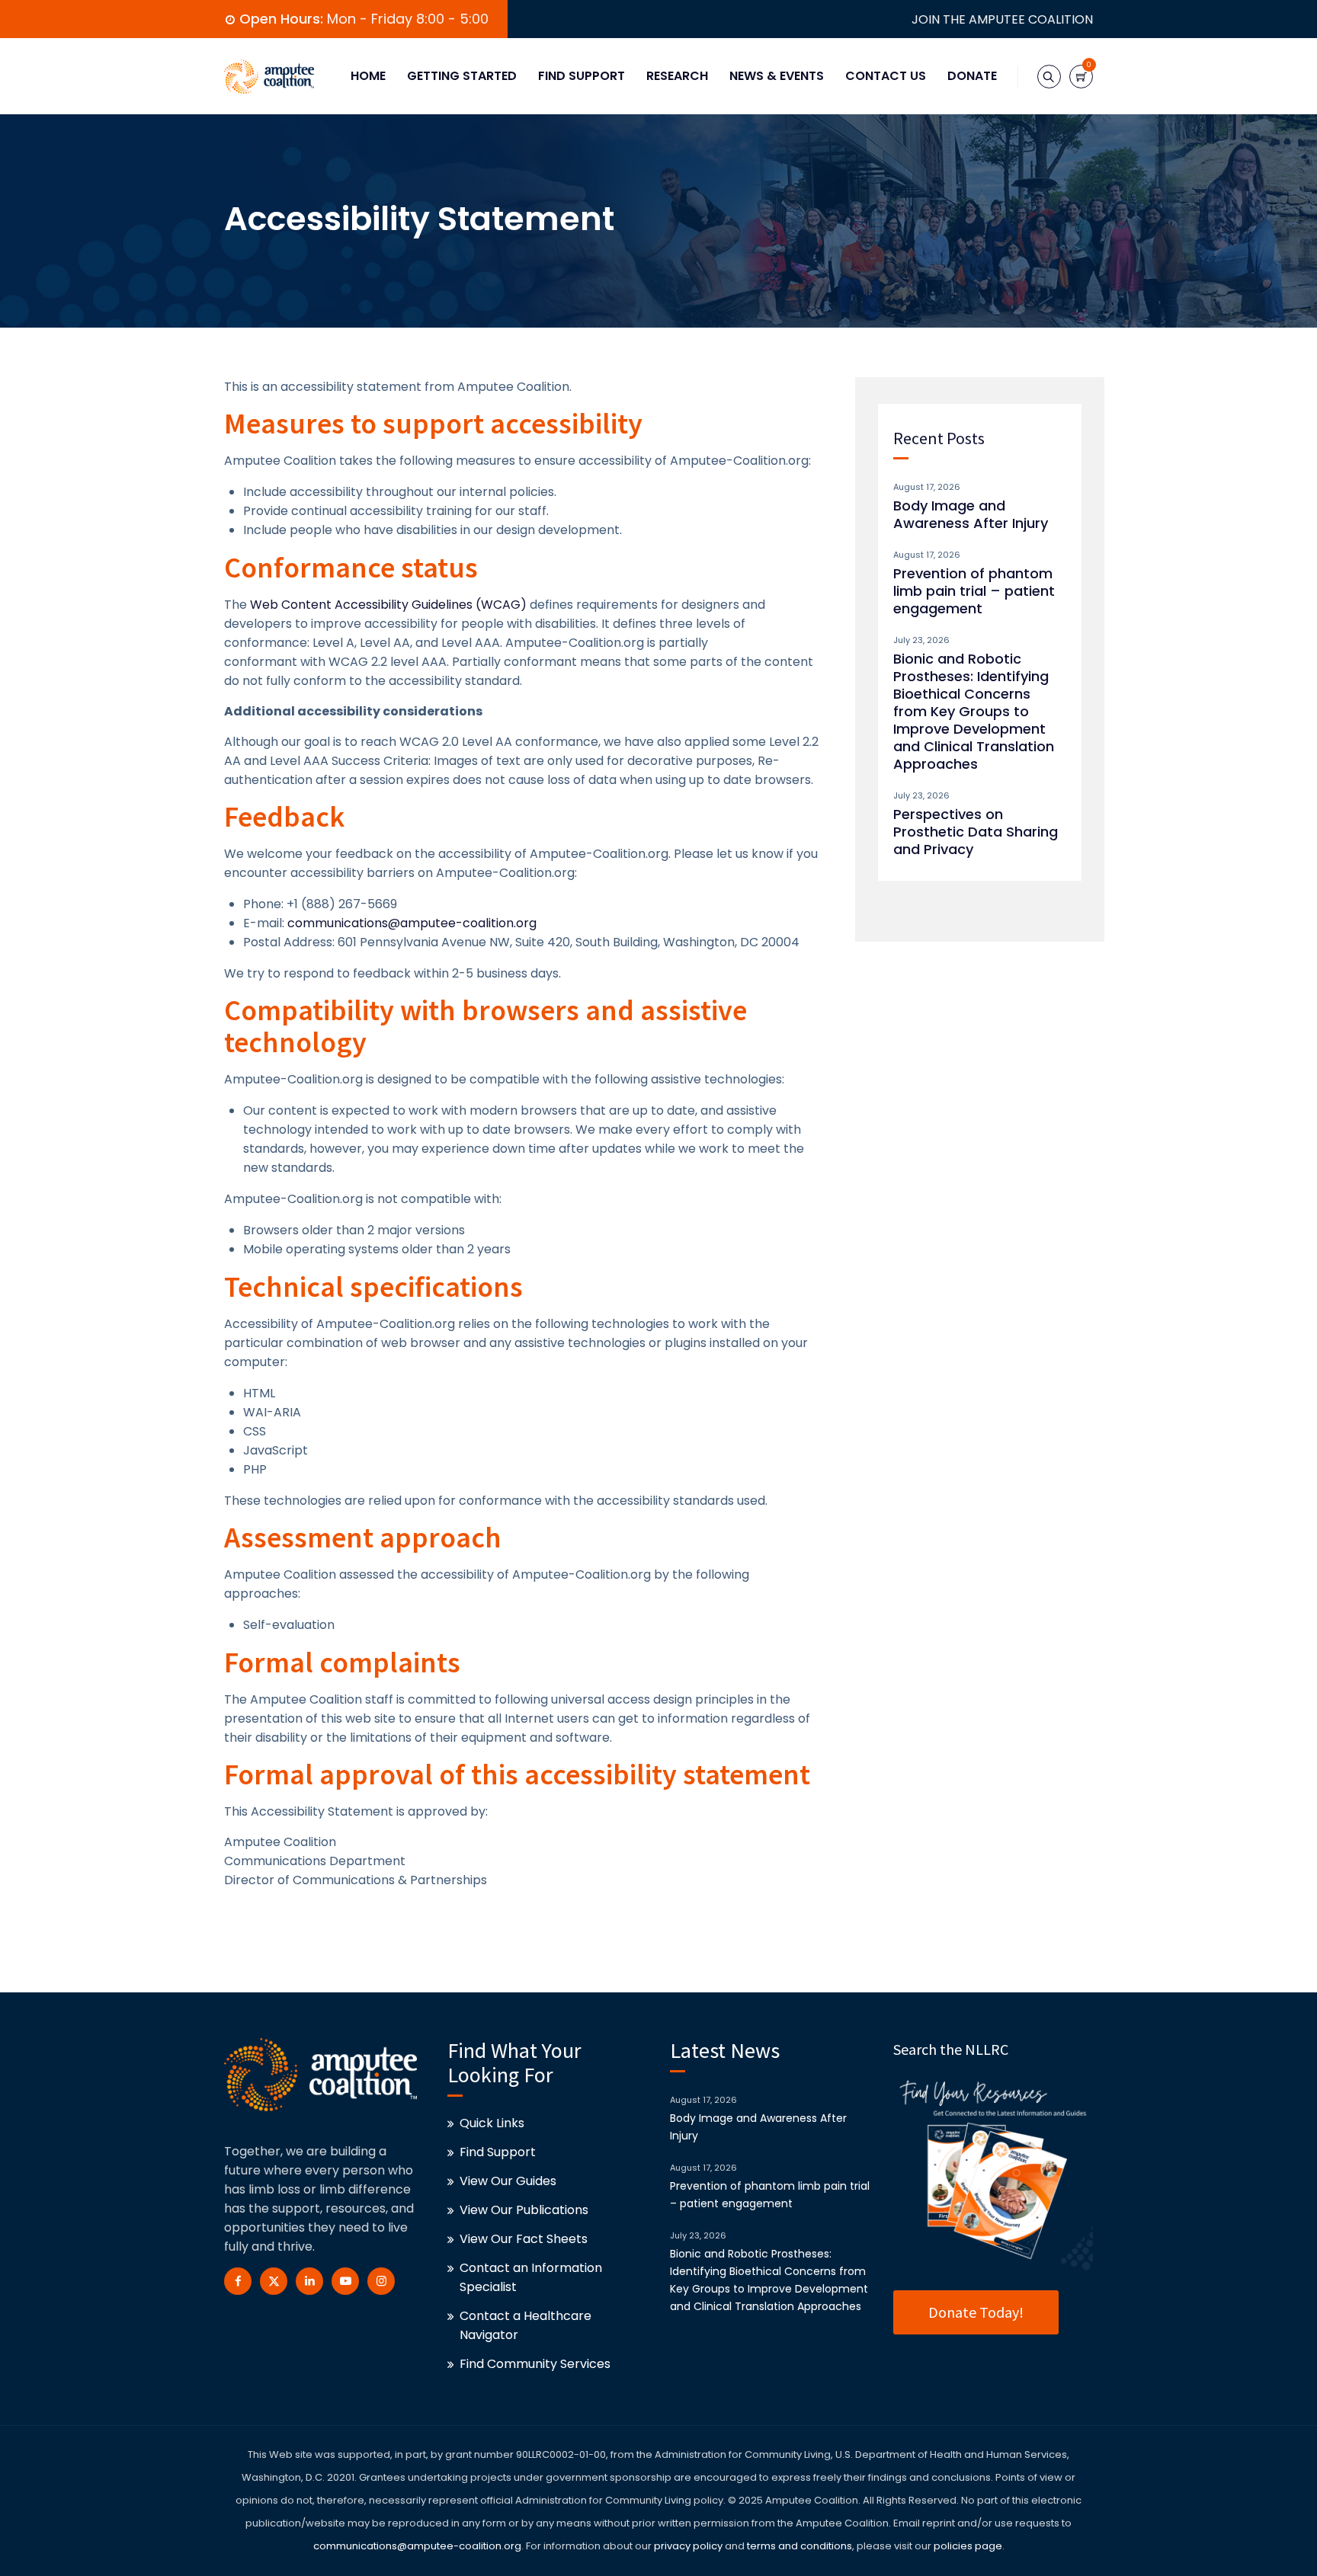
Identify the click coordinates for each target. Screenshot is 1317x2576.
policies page (968, 2546)
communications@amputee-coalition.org (412, 923)
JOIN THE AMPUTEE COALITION (1002, 19)
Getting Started (462, 76)
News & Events (777, 76)
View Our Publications (524, 2210)
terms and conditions (798, 2546)
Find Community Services (535, 2364)
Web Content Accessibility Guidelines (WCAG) (388, 605)
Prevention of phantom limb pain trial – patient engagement (974, 591)
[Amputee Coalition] (269, 76)
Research (677, 76)
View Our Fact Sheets (524, 2239)
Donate (972, 76)
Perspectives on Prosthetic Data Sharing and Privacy (976, 832)
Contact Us (886, 76)
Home (368, 76)
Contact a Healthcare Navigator (526, 2325)
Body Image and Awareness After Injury (971, 514)
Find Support (582, 76)
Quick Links (492, 2123)
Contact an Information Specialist (531, 2277)
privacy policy (688, 2546)
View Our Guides (508, 2181)
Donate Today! (976, 2312)
